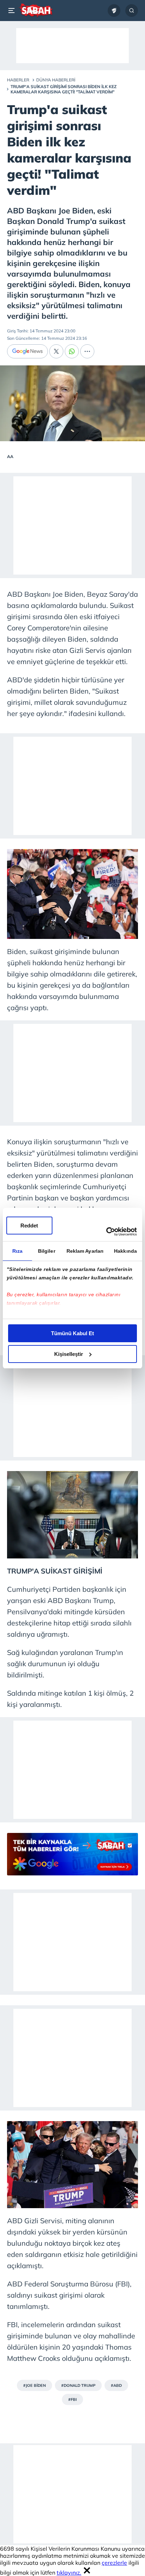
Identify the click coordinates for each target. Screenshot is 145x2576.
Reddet (29, 1226)
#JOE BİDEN (34, 2385)
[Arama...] (132, 11)
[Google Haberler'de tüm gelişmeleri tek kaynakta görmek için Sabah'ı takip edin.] (72, 1858)
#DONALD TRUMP (78, 2385)
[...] (87, 351)
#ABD (116, 2385)
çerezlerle (114, 2563)
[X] (56, 351)
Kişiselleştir (69, 1354)
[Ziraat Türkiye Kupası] (114, 11)
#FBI (72, 2399)
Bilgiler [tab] (47, 1251)
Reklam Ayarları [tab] (85, 1251)
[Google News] (27, 351)
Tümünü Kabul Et (72, 1333)
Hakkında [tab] (125, 1251)
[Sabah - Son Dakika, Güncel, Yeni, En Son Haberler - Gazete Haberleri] (36, 11)
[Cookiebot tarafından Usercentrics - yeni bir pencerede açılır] (106, 1232)
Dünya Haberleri (56, 80)
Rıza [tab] (17, 1251)
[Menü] (13, 11)
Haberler (18, 80)
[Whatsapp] (72, 351)
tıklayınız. (69, 2572)
